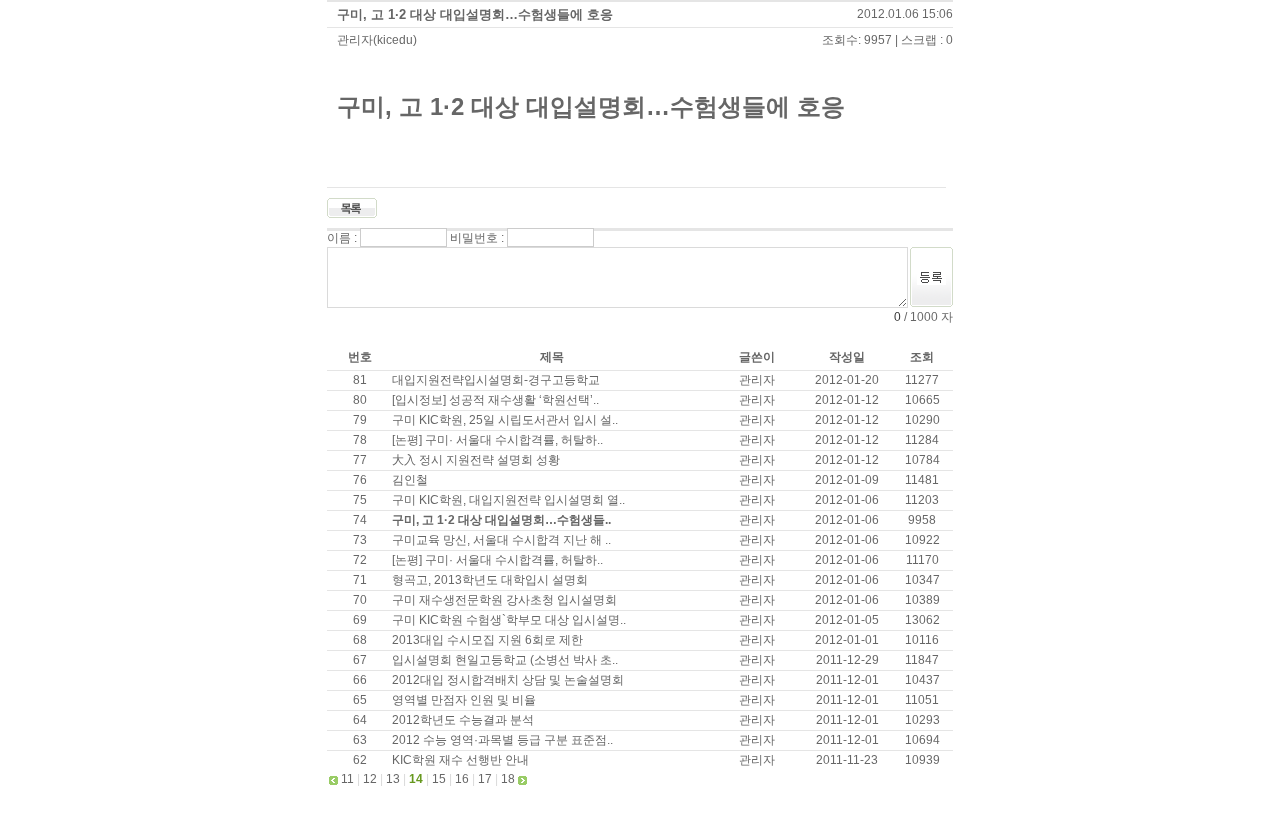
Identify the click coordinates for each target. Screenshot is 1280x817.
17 (485, 779)
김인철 (410, 480)
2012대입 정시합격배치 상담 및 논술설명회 (508, 680)
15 (439, 779)
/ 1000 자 (927, 317)
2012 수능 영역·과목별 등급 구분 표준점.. (502, 740)
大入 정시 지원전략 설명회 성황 (476, 460)
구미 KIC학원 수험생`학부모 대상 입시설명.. (509, 620)
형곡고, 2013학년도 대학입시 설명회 (490, 580)
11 (347, 779)
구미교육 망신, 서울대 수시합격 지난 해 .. (501, 540)
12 (370, 779)
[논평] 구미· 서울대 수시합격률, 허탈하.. (497, 440)
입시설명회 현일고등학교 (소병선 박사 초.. (505, 660)
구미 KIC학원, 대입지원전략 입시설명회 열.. (508, 500)
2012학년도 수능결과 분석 (463, 720)
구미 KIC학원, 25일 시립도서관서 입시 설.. (505, 420)
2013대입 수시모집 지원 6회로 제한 (487, 640)
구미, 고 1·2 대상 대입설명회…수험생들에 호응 (475, 14)
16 (462, 779)
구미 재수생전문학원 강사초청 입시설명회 (504, 600)
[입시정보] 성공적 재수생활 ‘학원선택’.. (495, 400)
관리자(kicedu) (377, 40)
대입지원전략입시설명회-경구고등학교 (496, 380)
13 (393, 779)
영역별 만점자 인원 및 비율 (464, 700)
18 (508, 779)
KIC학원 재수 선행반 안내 (460, 760)
